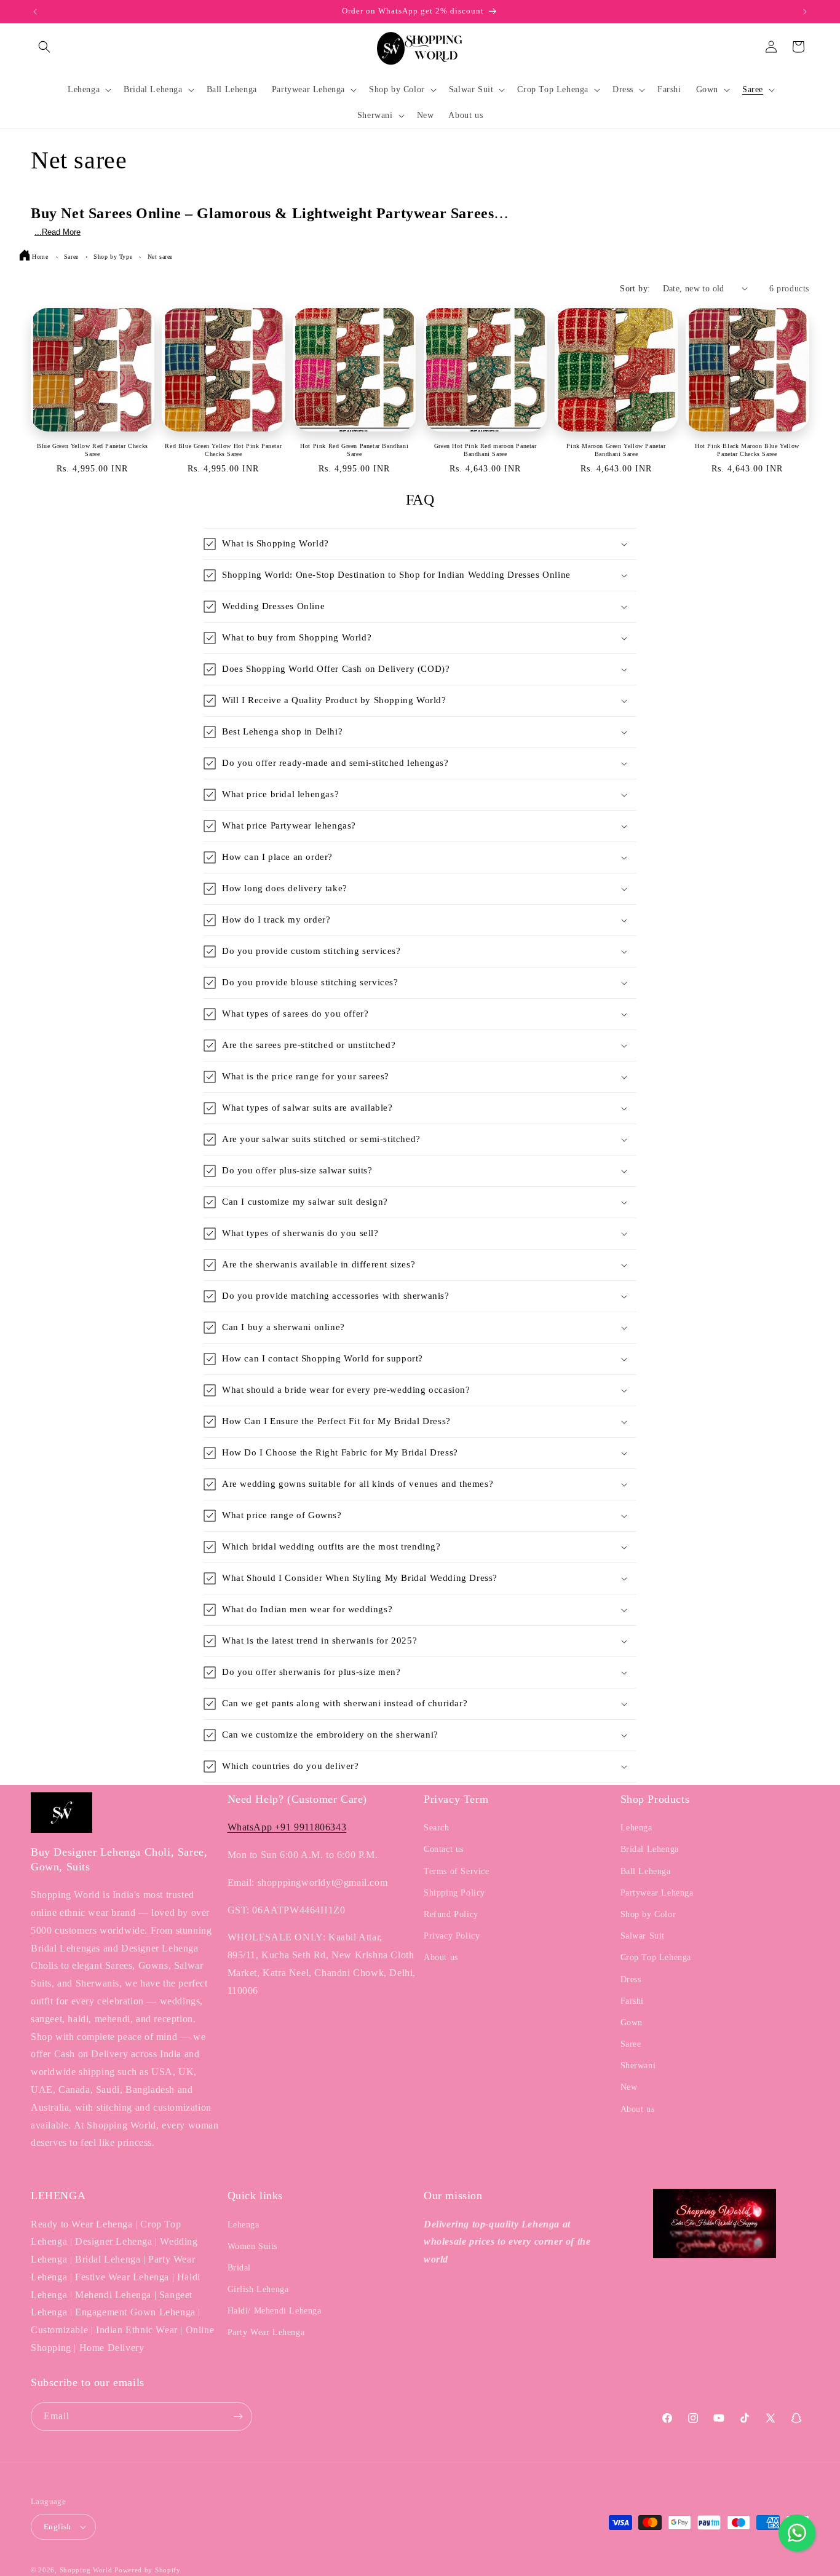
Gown (632, 2023)
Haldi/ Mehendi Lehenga (275, 2311)
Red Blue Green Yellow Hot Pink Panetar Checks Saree (223, 450)
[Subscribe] (238, 2416)
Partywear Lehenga (657, 1893)
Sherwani (638, 2066)
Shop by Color (648, 1914)
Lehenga (636, 1828)
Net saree (160, 257)
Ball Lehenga (646, 1871)
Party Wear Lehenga (266, 2332)
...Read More (57, 232)
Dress (631, 1979)
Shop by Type (114, 257)
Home (40, 257)
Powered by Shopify (148, 2570)
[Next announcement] (805, 12)
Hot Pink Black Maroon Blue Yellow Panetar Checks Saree (747, 450)
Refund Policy (451, 1914)
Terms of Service (457, 1871)
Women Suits (253, 2246)
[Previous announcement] (35, 12)
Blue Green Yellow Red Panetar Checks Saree (93, 450)
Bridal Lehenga (650, 1849)
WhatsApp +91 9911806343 (287, 1827)
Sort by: (635, 289)
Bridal (240, 2268)
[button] (44, 47)
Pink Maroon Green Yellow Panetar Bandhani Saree (616, 450)
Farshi (632, 2001)
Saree (73, 257)
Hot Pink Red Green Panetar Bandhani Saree (354, 450)
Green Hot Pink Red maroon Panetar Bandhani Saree (485, 450)
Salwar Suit (643, 1936)
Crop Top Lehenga (656, 1957)
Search (437, 1828)
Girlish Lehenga (258, 2289)
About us (441, 1957)
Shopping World (86, 2570)
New (629, 2087)
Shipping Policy (454, 1893)
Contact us (444, 1849)
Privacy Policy (452, 1936)
